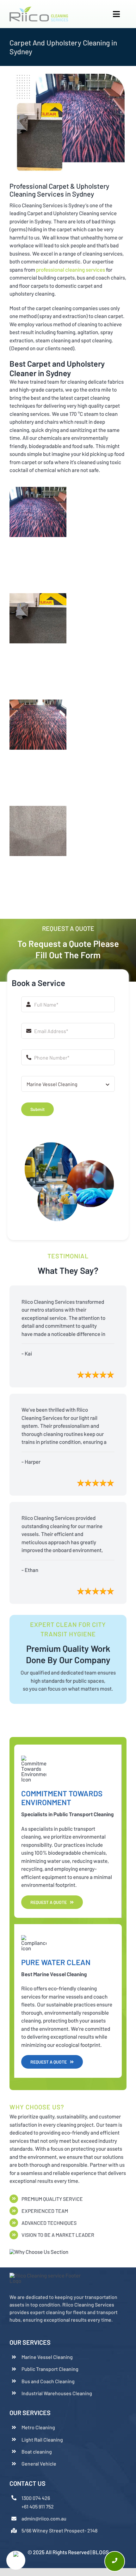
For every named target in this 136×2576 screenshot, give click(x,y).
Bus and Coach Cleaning (48, 2381)
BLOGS (101, 2552)
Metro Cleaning (38, 2427)
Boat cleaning (37, 2452)
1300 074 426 (36, 2498)
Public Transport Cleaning (50, 2369)
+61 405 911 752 (38, 2506)
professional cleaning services (71, 269)
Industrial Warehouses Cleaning (57, 2393)
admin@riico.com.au (44, 2518)
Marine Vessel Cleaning (47, 2357)
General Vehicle (39, 2464)
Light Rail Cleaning (42, 2440)
